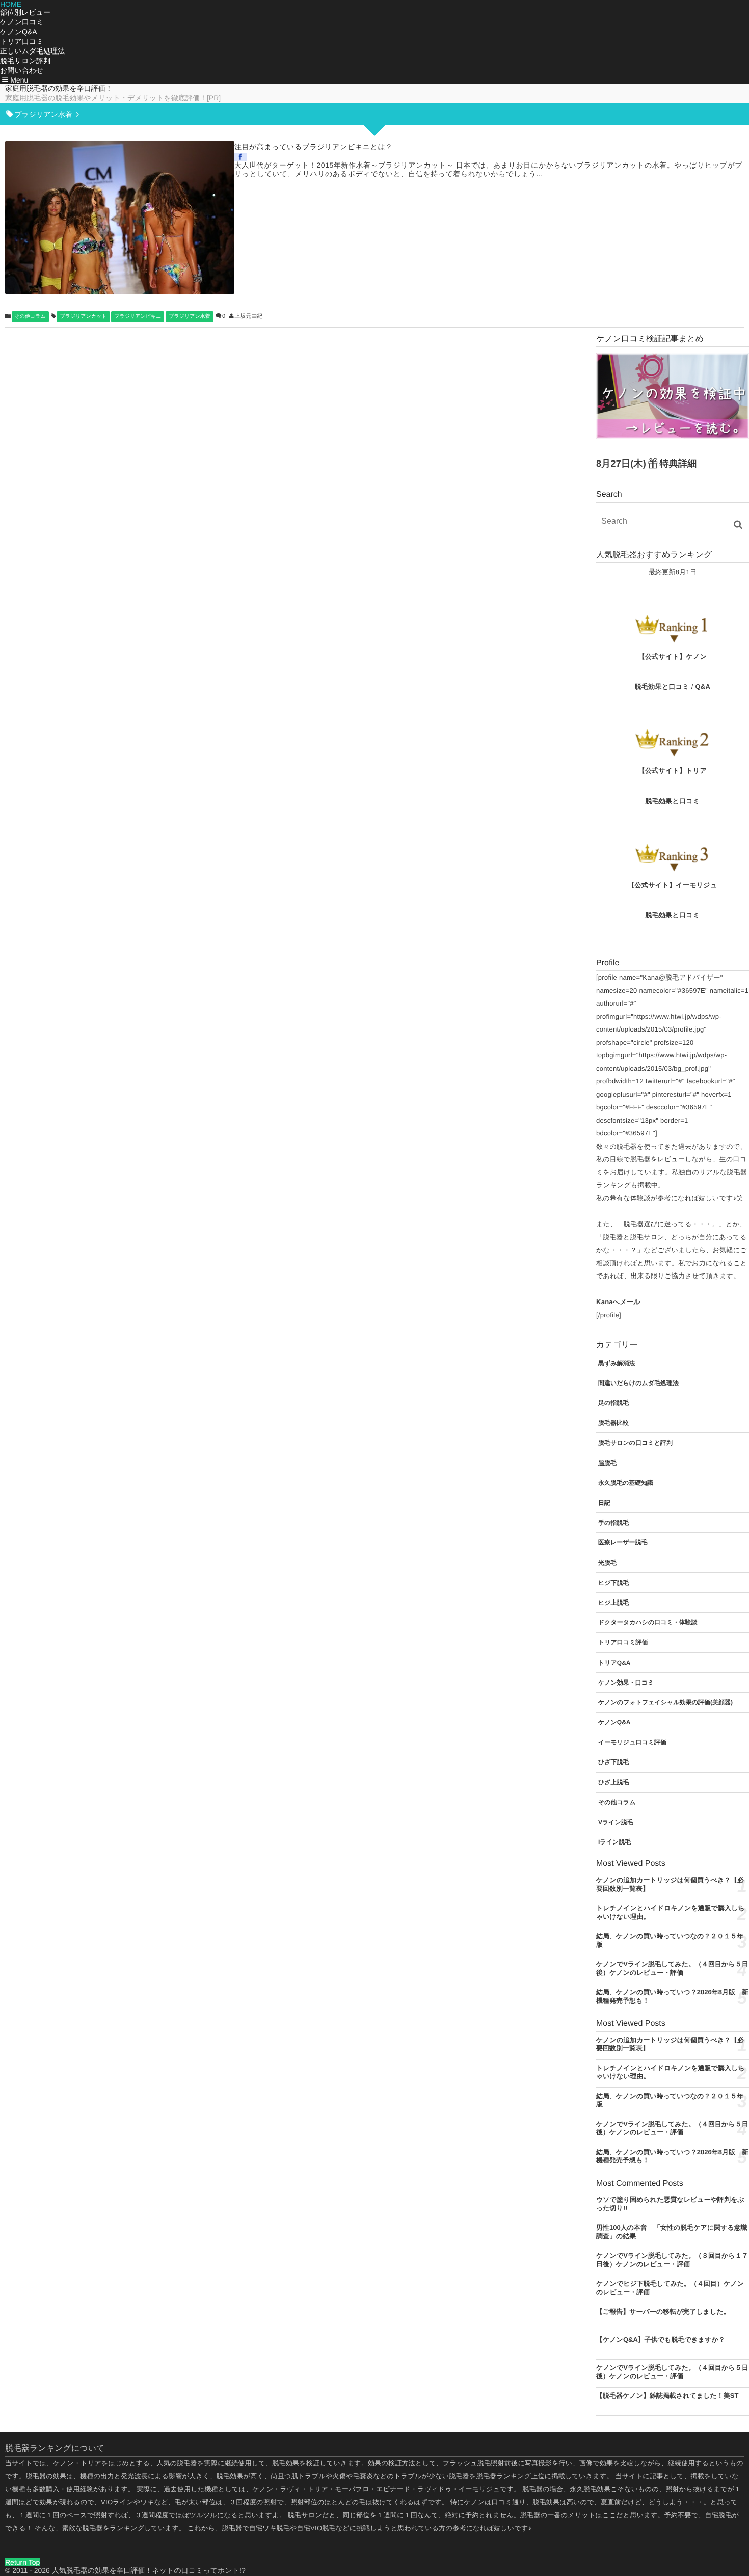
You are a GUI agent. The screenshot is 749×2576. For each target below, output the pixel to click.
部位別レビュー (25, 12)
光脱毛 (607, 1563)
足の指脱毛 (613, 1403)
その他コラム (30, 317)
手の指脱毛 (613, 1523)
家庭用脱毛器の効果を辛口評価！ (59, 88)
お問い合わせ (22, 70)
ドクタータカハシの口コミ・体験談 (648, 1622)
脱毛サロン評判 (25, 61)
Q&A (703, 686)
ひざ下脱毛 (614, 1762)
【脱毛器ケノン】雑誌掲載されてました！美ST (667, 2395)
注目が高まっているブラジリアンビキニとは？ (314, 147)
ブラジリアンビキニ (138, 317)
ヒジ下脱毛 (614, 1583)
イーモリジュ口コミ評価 (632, 1742)
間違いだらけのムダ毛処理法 (638, 1383)
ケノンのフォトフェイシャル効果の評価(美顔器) (665, 1702)
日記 (604, 1503)
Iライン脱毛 (614, 1842)
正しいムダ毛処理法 (32, 51)
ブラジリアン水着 (189, 317)
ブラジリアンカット (83, 317)
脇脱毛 (607, 1463)
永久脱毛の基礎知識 (626, 1483)
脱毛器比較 (613, 1423)
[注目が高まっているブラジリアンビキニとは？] (120, 218)
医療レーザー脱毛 (623, 1542)
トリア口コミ (22, 41)
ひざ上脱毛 (614, 1782)
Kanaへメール (618, 1302)
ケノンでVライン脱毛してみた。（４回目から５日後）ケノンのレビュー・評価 (672, 2128)
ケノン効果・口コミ (626, 1683)
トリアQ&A (614, 1663)
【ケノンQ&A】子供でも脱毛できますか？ (661, 2339)
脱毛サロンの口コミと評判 (635, 1443)
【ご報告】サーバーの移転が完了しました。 (663, 2311)
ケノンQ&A (19, 32)
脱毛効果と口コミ (662, 686)
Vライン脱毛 (616, 1822)
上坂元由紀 (248, 316)
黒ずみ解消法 (617, 1363)
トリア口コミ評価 (623, 1642)
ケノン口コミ (22, 22)
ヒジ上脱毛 (614, 1603)
